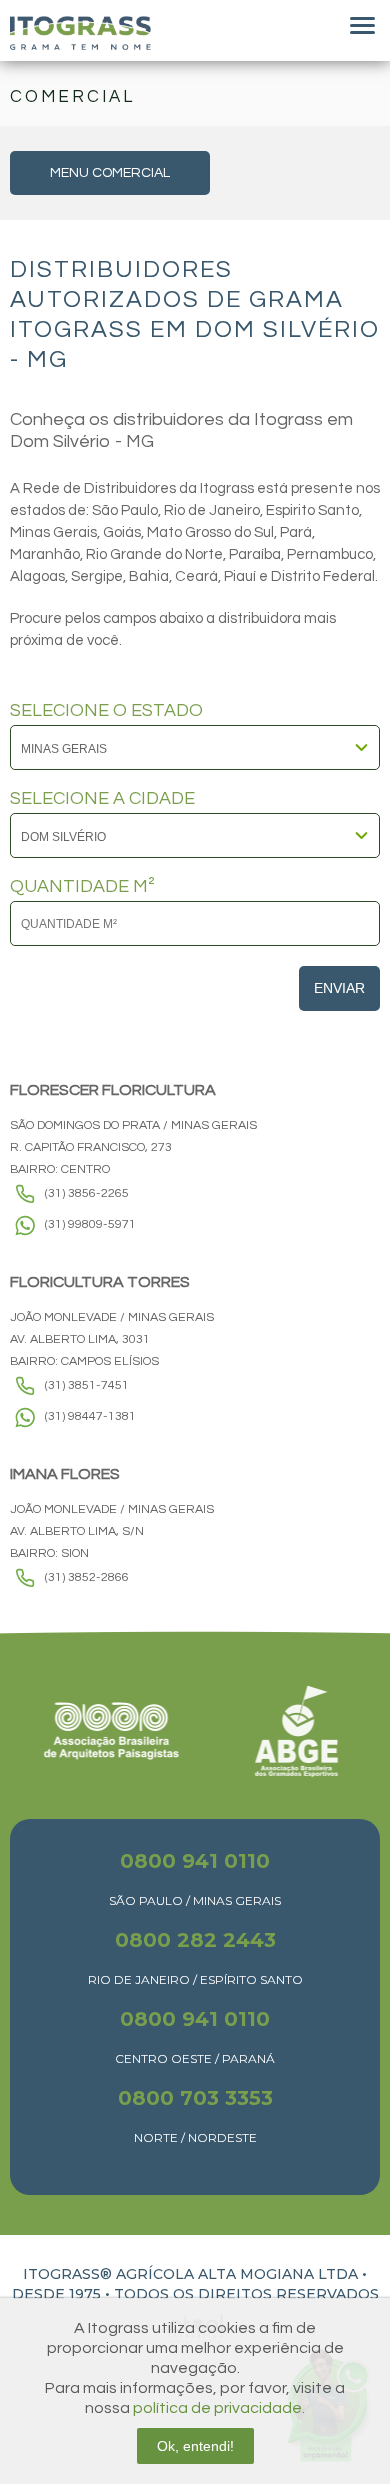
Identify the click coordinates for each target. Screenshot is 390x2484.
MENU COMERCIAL (110, 173)
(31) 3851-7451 (87, 1385)
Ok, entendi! (195, 2446)
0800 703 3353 (195, 2098)
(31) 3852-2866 (87, 1577)
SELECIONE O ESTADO (106, 711)
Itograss (80, 33)
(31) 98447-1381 (90, 1416)
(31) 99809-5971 (90, 1224)
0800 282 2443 (195, 1940)
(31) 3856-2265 (87, 1193)
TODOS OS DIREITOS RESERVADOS (246, 2294)
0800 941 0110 (195, 1861)
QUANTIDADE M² (82, 887)
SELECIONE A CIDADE (102, 799)
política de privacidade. (219, 2408)
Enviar (339, 988)
